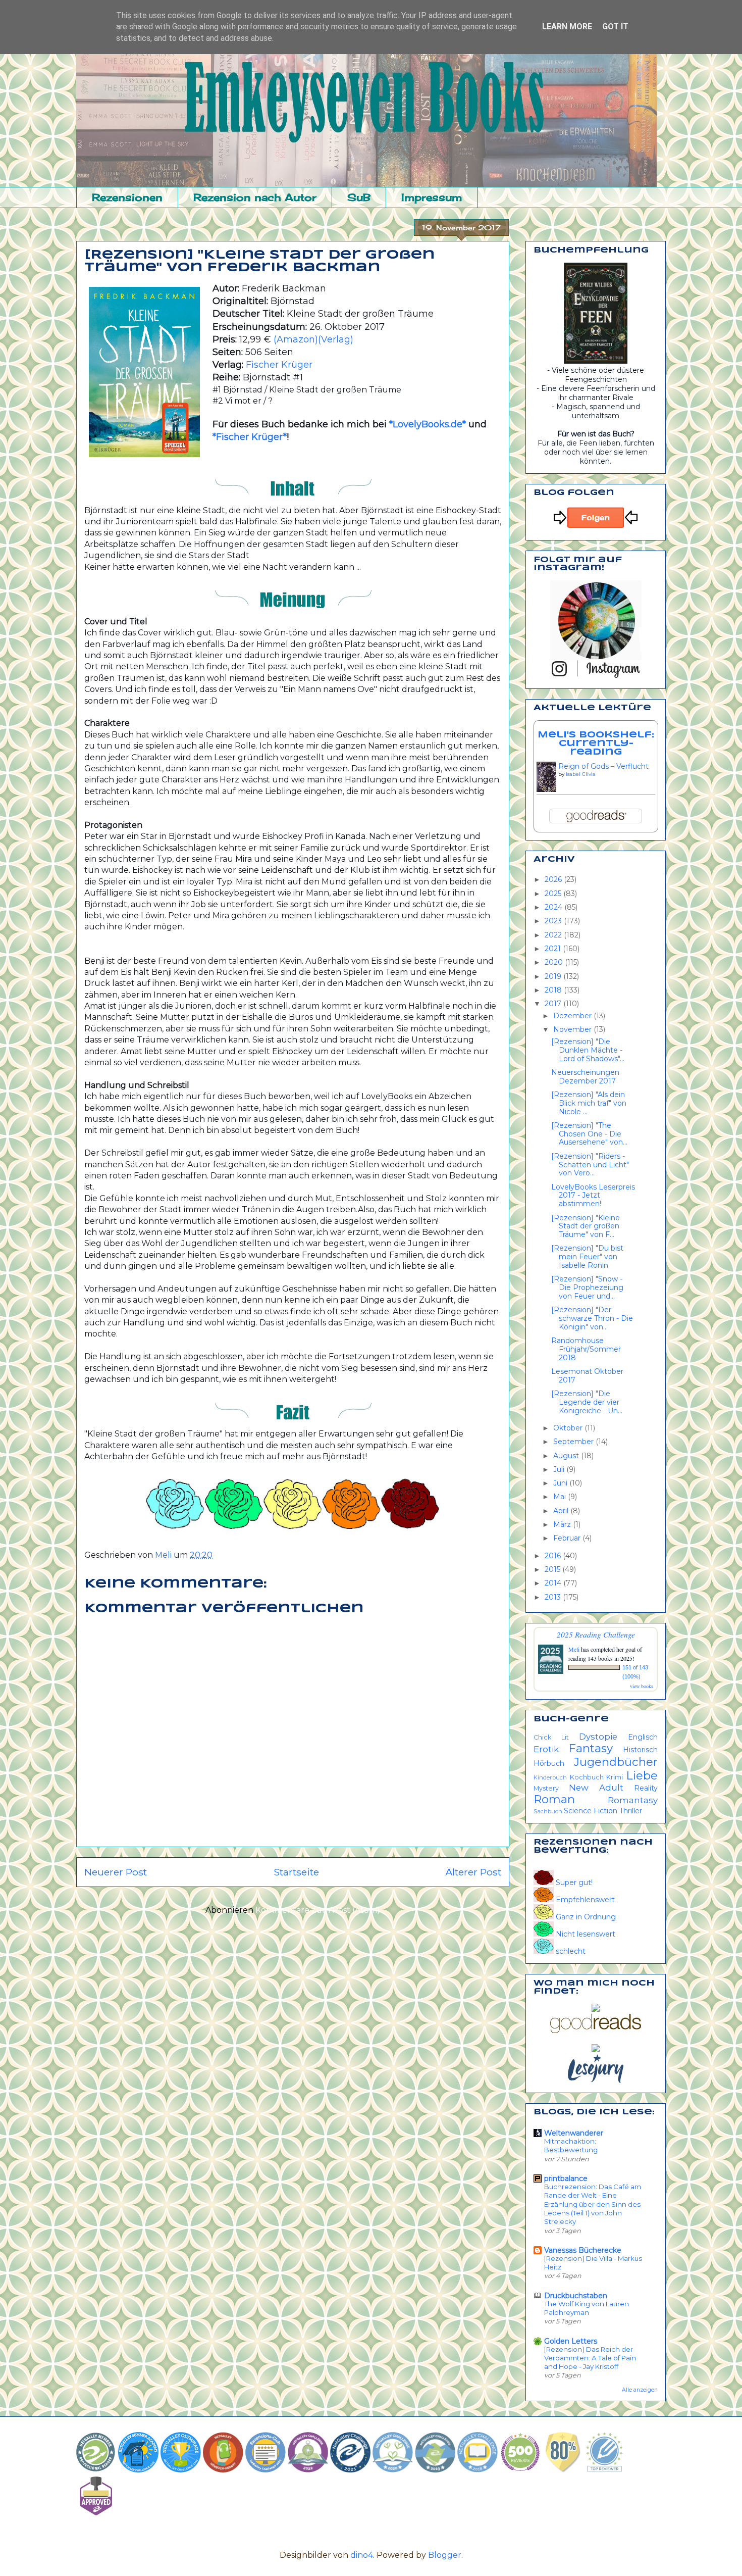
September (574, 1442)
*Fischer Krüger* (250, 437)
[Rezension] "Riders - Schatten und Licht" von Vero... (590, 1165)
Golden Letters (571, 2341)
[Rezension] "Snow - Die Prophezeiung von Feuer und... (587, 1287)
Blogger (445, 2555)
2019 (554, 976)
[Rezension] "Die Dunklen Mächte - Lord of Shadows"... (588, 1050)
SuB (359, 197)
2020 (555, 962)
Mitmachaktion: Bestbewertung (571, 2145)
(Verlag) (336, 339)
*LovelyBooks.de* (426, 424)
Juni (561, 1483)
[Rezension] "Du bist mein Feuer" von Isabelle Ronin (587, 1257)
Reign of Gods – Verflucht (603, 766)
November (573, 1029)
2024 (554, 907)
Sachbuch (548, 1811)
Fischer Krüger (279, 365)
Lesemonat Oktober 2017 (587, 1376)
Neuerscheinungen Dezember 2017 (585, 1077)
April (562, 1511)
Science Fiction (591, 1811)
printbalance (566, 2178)
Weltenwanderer (574, 2133)
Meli (575, 1649)
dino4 (362, 2555)
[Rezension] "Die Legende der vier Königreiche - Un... (587, 1402)
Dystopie (598, 1737)
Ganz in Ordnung (585, 1917)
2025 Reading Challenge (596, 1634)
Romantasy (633, 1800)
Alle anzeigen (640, 2390)
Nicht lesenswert (585, 1934)
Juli (560, 1469)
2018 (554, 990)
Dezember (573, 1016)
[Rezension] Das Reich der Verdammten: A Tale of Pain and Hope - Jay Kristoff (590, 2358)
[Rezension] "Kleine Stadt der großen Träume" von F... (586, 1226)
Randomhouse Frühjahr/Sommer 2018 (586, 1349)
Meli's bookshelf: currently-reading (596, 744)
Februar (568, 1538)
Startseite (296, 1872)
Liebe (642, 1775)
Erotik (546, 1749)
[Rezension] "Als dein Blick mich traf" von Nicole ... (589, 1103)
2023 (554, 921)
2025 (554, 894)
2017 (554, 1004)
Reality (646, 1788)
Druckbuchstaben (576, 2296)
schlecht (570, 1951)
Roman (554, 1799)
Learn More (567, 27)
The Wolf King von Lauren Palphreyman (587, 2308)
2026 (554, 879)
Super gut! (573, 1883)
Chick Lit (551, 1737)
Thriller (631, 1811)
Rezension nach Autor (255, 197)
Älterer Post (473, 1872)
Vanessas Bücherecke (583, 2250)
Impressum (432, 197)
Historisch (640, 1750)
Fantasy (591, 1748)
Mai (561, 1497)
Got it (615, 27)
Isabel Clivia (581, 774)
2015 (553, 1569)
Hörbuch (549, 1763)
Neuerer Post (116, 1872)
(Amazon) (296, 339)
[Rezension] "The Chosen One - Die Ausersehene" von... (589, 1134)
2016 (554, 1556)
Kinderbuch (550, 1777)
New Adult (596, 1788)
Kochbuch (587, 1777)
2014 (554, 1583)
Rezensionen (127, 197)
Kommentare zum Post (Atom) (318, 1910)
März (563, 1524)
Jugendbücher (616, 1762)
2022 (554, 935)
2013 (554, 1597)
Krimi (615, 1777)
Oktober (569, 1428)
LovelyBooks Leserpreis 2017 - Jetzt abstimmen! (593, 1196)
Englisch (643, 1737)
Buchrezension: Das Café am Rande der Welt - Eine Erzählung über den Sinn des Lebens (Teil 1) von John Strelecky (593, 2204)
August (567, 1456)
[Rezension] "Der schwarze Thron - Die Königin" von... (592, 1318)
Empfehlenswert (584, 1900)
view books (642, 1686)
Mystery (546, 1788)
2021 (554, 949)
